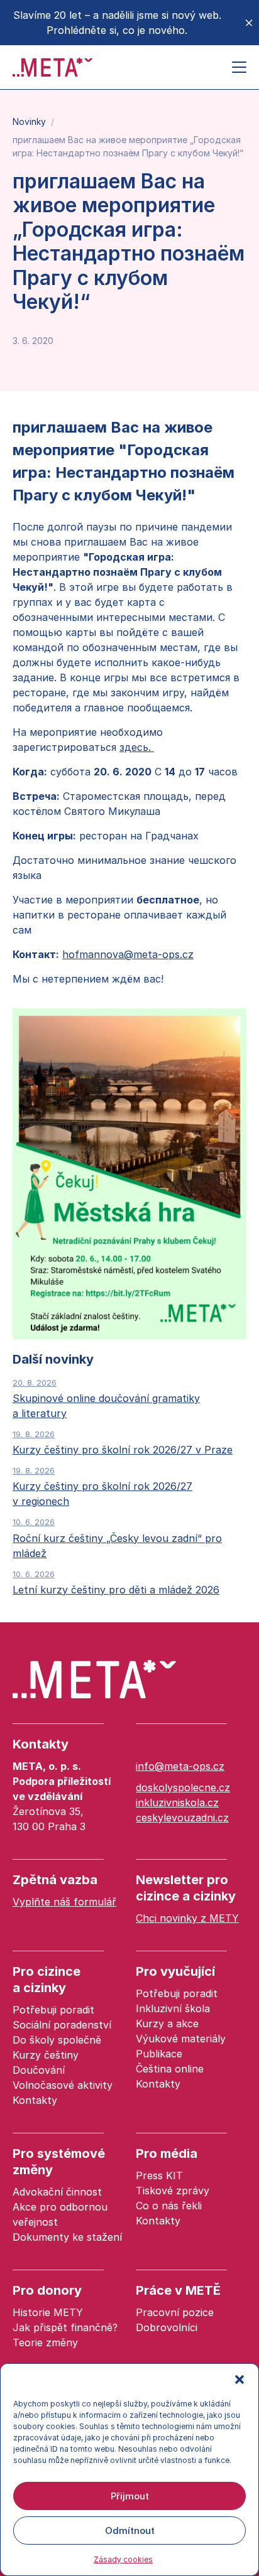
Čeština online (170, 2069)
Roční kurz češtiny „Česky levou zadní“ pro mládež (117, 1538)
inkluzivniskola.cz (177, 1803)
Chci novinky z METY (187, 1918)
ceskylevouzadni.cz (182, 1818)
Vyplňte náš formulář (64, 1902)
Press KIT (159, 2175)
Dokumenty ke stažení (67, 2237)
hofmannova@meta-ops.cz (128, 954)
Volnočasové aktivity (63, 2085)
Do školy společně (57, 2040)
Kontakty (41, 1744)
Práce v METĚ (178, 2290)
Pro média (167, 2153)
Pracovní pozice (175, 2312)
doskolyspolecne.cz (183, 1787)
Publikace (159, 2054)
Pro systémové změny (59, 2162)
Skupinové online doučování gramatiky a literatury (106, 1398)
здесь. (137, 747)
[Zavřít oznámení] (249, 23)
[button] (240, 2379)
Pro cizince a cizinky (47, 1980)
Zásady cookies (123, 2559)
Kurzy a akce (167, 2024)
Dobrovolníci (167, 2327)
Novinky (29, 121)
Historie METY (48, 2312)
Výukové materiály (181, 2039)
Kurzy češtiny (46, 2055)
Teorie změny (45, 2342)
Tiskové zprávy (173, 2191)
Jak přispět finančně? (65, 2327)
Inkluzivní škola (173, 2008)
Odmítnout (130, 2530)
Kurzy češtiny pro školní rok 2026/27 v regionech (102, 1486)
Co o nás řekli (169, 2206)
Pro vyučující (175, 1971)
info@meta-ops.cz (180, 1766)
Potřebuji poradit (53, 2010)
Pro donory (47, 2290)
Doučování (39, 2070)
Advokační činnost (57, 2192)
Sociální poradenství (62, 2025)
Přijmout (130, 2496)
